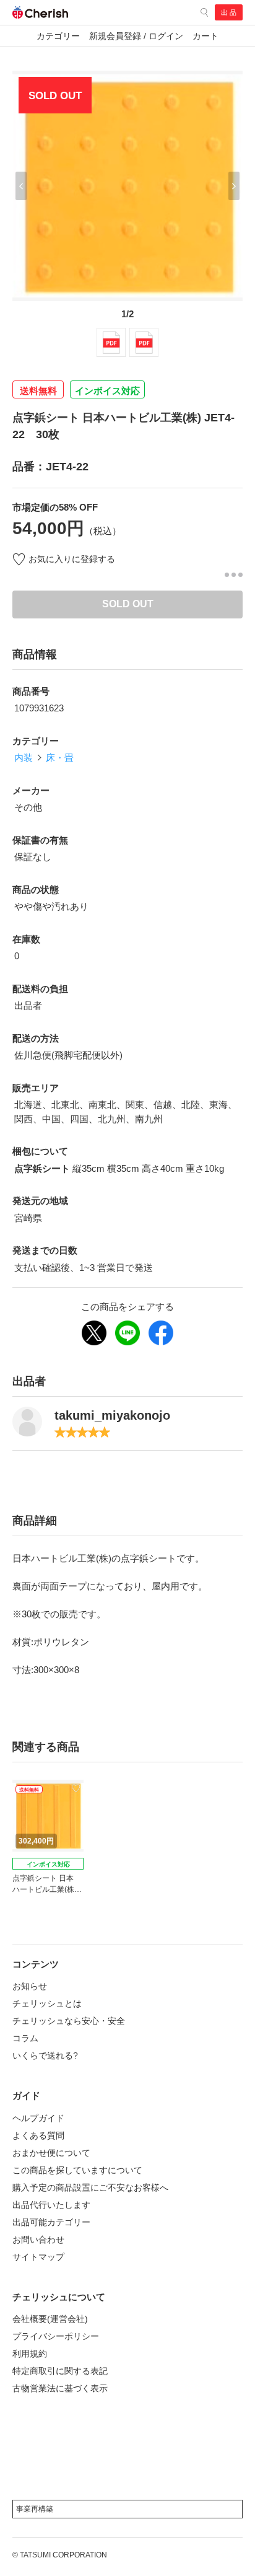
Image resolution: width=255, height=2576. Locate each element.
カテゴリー (58, 36)
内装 (24, 758)
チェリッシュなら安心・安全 (69, 2021)
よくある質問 (38, 2135)
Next (234, 186)
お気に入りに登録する (72, 559)
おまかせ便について (51, 2153)
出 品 (229, 12)
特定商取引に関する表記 (60, 2371)
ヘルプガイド (38, 2118)
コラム (25, 2038)
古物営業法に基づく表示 (60, 2388)
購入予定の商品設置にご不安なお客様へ (90, 2187)
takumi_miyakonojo (112, 1415)
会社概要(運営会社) (50, 2319)
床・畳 (60, 758)
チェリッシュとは (47, 2003)
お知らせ (30, 1986)
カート (205, 36)
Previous (21, 186)
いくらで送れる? (45, 2055)
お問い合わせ (38, 2240)
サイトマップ (38, 2257)
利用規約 (30, 2354)
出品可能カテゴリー (51, 2222)
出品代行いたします (51, 2205)
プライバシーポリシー (56, 2336)
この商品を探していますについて (77, 2170)
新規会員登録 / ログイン (136, 36)
